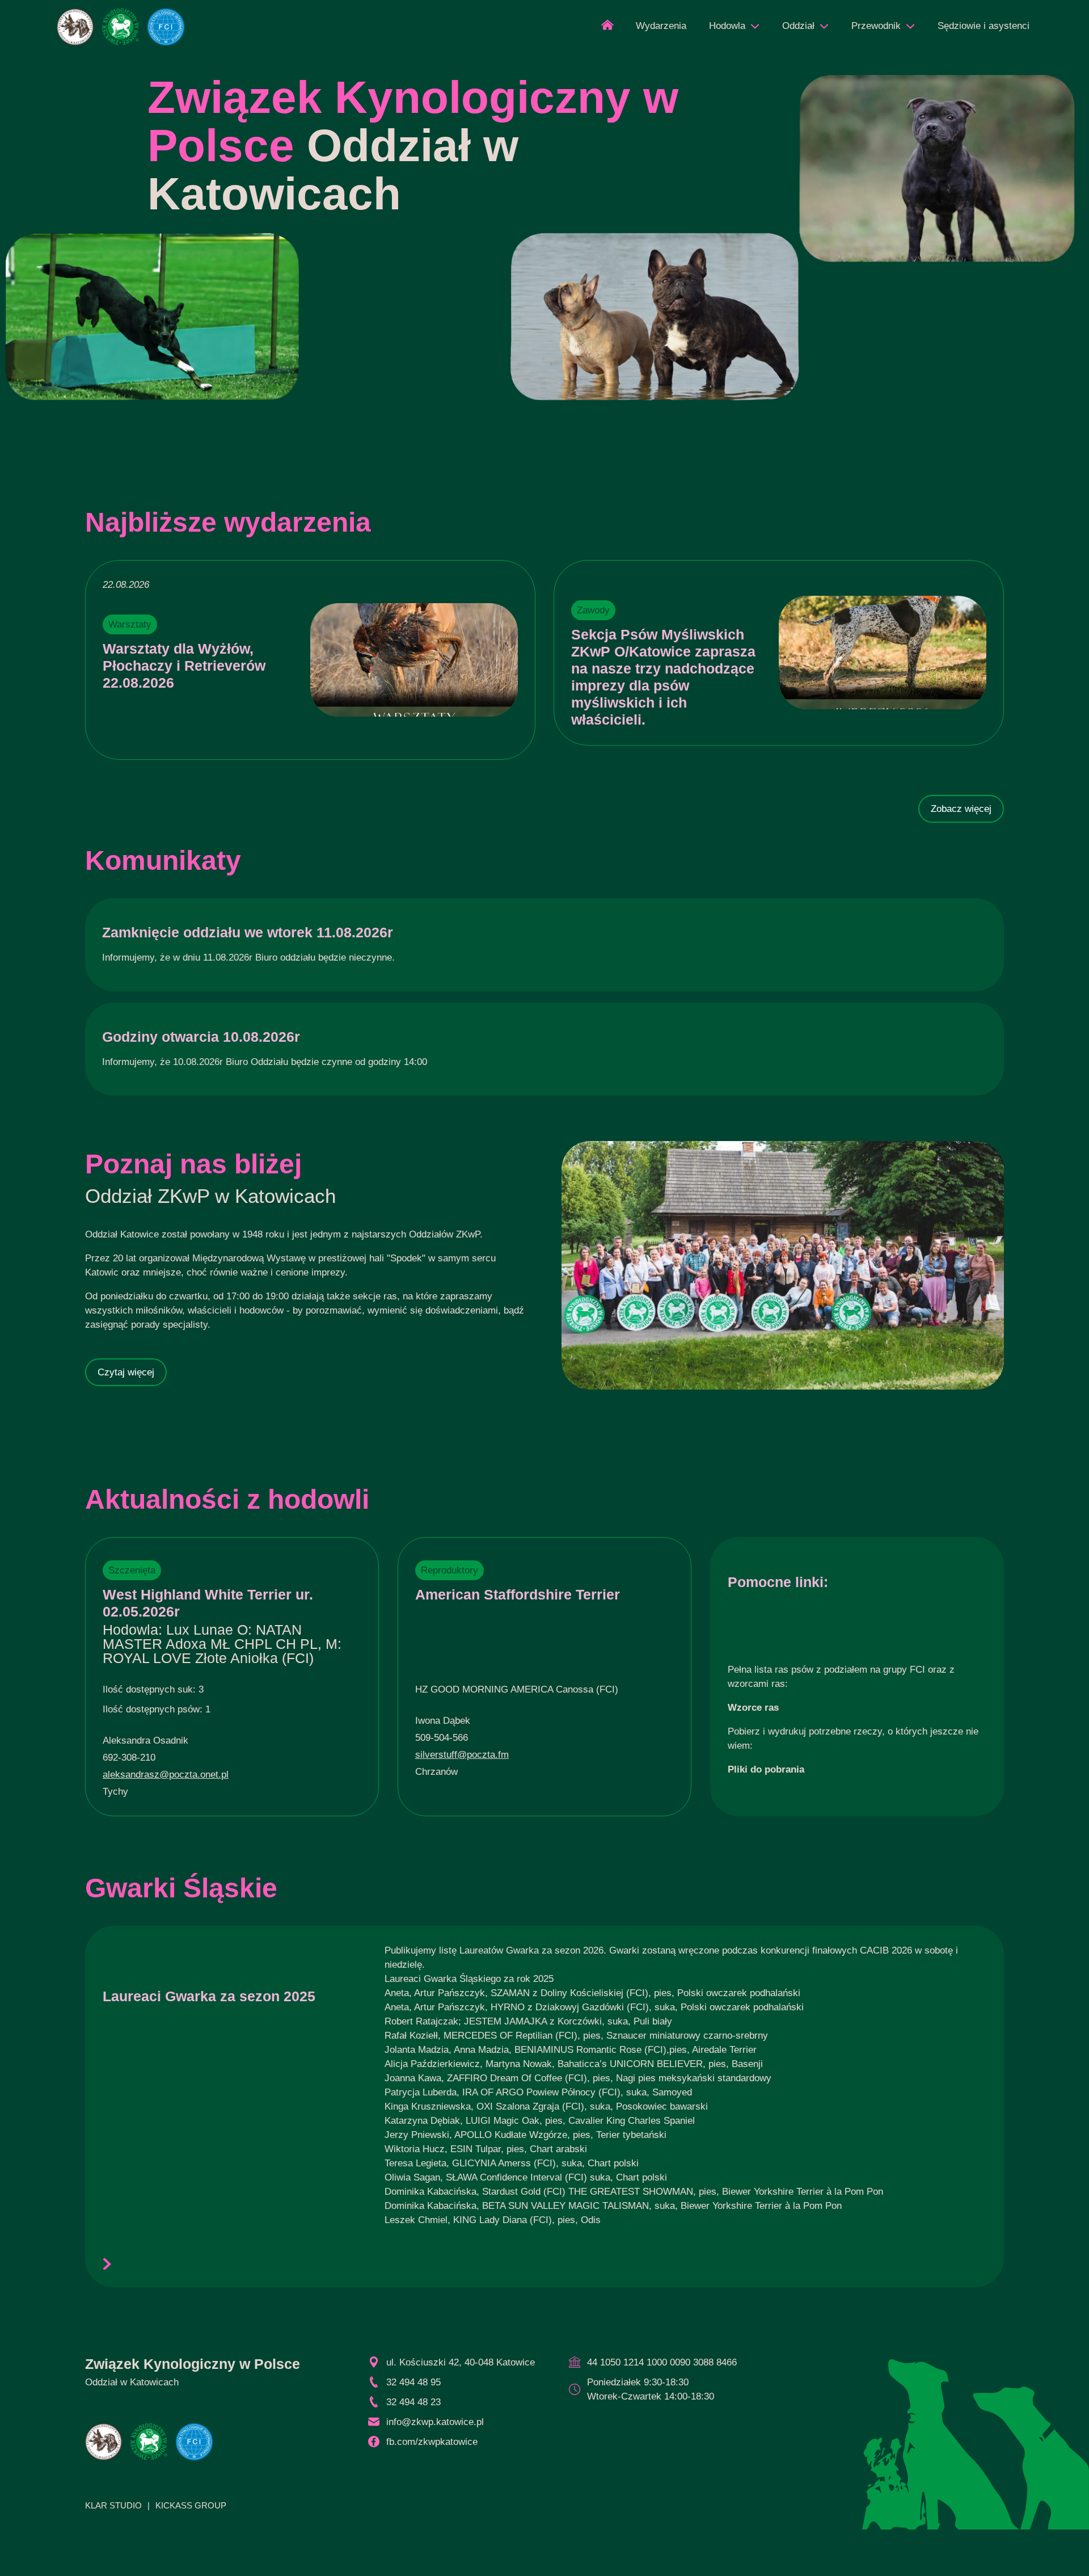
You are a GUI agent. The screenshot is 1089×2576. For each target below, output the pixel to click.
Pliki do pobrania (766, 1769)
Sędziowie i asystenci (984, 26)
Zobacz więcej (961, 809)
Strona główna (607, 29)
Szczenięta (132, 1570)
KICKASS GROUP (191, 2505)
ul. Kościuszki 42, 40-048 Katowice (461, 2362)
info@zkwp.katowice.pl (435, 2422)
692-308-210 (129, 1758)
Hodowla (727, 26)
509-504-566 (442, 1738)
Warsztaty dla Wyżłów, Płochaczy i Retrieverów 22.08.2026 (184, 666)
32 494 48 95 (413, 2382)
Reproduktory (449, 1570)
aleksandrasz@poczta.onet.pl (166, 1775)
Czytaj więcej (126, 1372)
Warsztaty (130, 624)
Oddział (798, 26)
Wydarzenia (661, 26)
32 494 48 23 (413, 2402)
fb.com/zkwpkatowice (432, 2442)
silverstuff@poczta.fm (462, 1755)
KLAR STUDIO (113, 2505)
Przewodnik (876, 26)
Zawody (593, 610)
